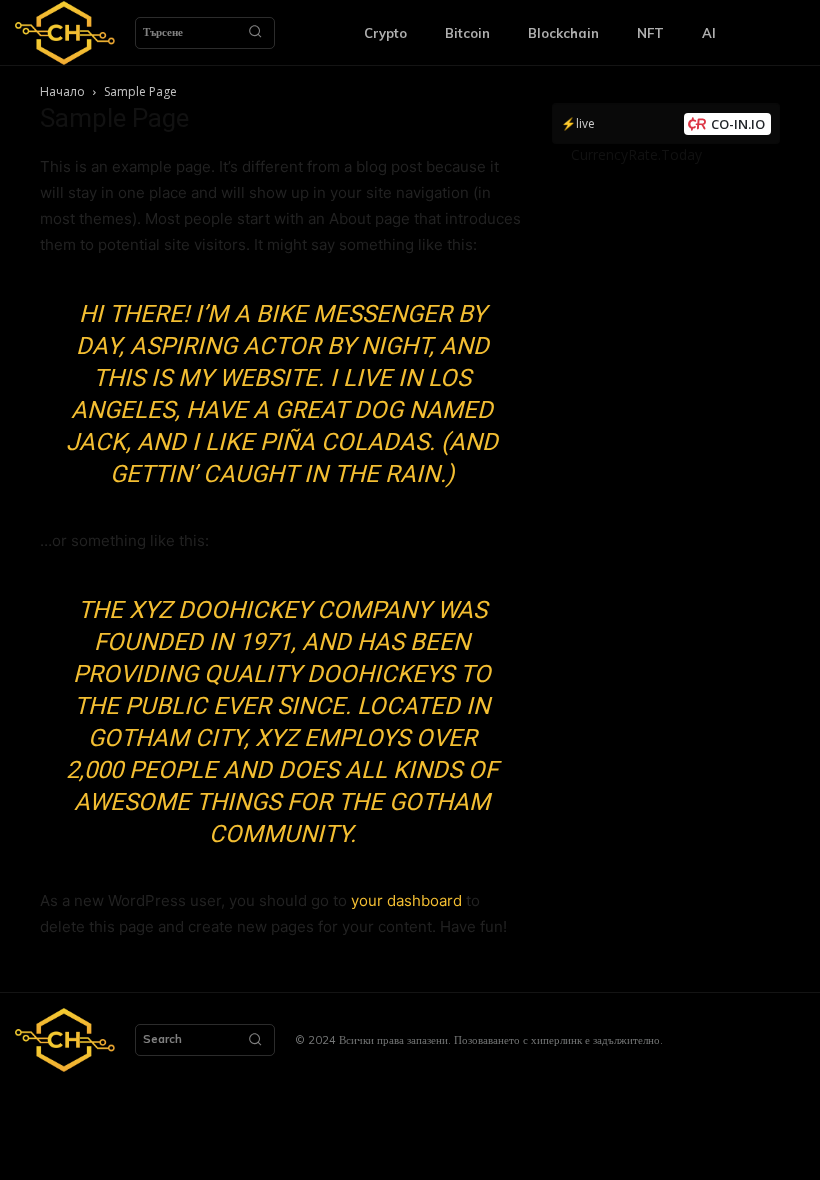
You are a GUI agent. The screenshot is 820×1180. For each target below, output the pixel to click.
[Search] (255, 33)
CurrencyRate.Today (636, 154)
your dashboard (406, 900)
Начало (62, 91)
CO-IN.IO (738, 124)
